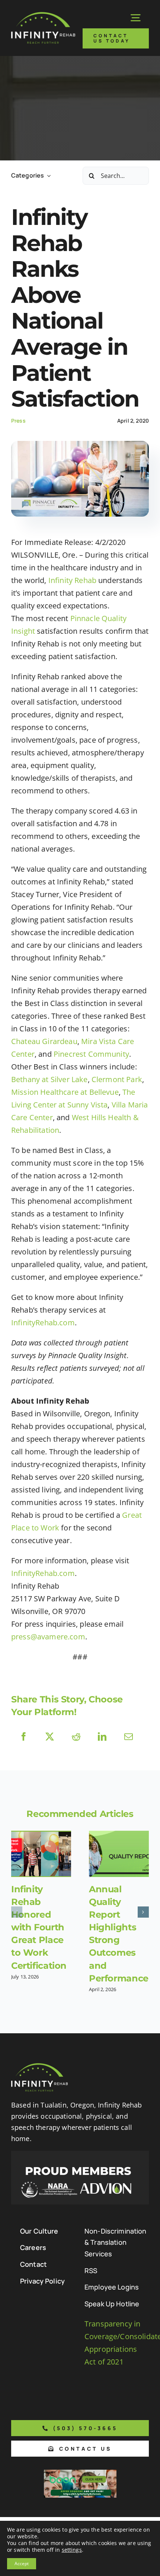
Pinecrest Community (91, 1054)
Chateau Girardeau (44, 1041)
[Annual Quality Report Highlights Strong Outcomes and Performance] (119, 1854)
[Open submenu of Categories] (47, 176)
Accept (22, 2564)
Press (18, 421)
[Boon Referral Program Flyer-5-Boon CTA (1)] (80, 2473)
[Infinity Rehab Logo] (43, 15)
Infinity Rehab (72, 580)
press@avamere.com (48, 1637)
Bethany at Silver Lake (49, 1079)
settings (72, 2550)
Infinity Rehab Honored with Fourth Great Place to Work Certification (39, 1927)
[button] (17, 1912)
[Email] (129, 1737)
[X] (50, 1737)
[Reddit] (76, 1737)
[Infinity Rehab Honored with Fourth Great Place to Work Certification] (41, 1854)
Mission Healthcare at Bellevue (65, 1092)
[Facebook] (24, 1737)
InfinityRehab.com (43, 1323)
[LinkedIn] (102, 1737)
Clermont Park (117, 1079)
